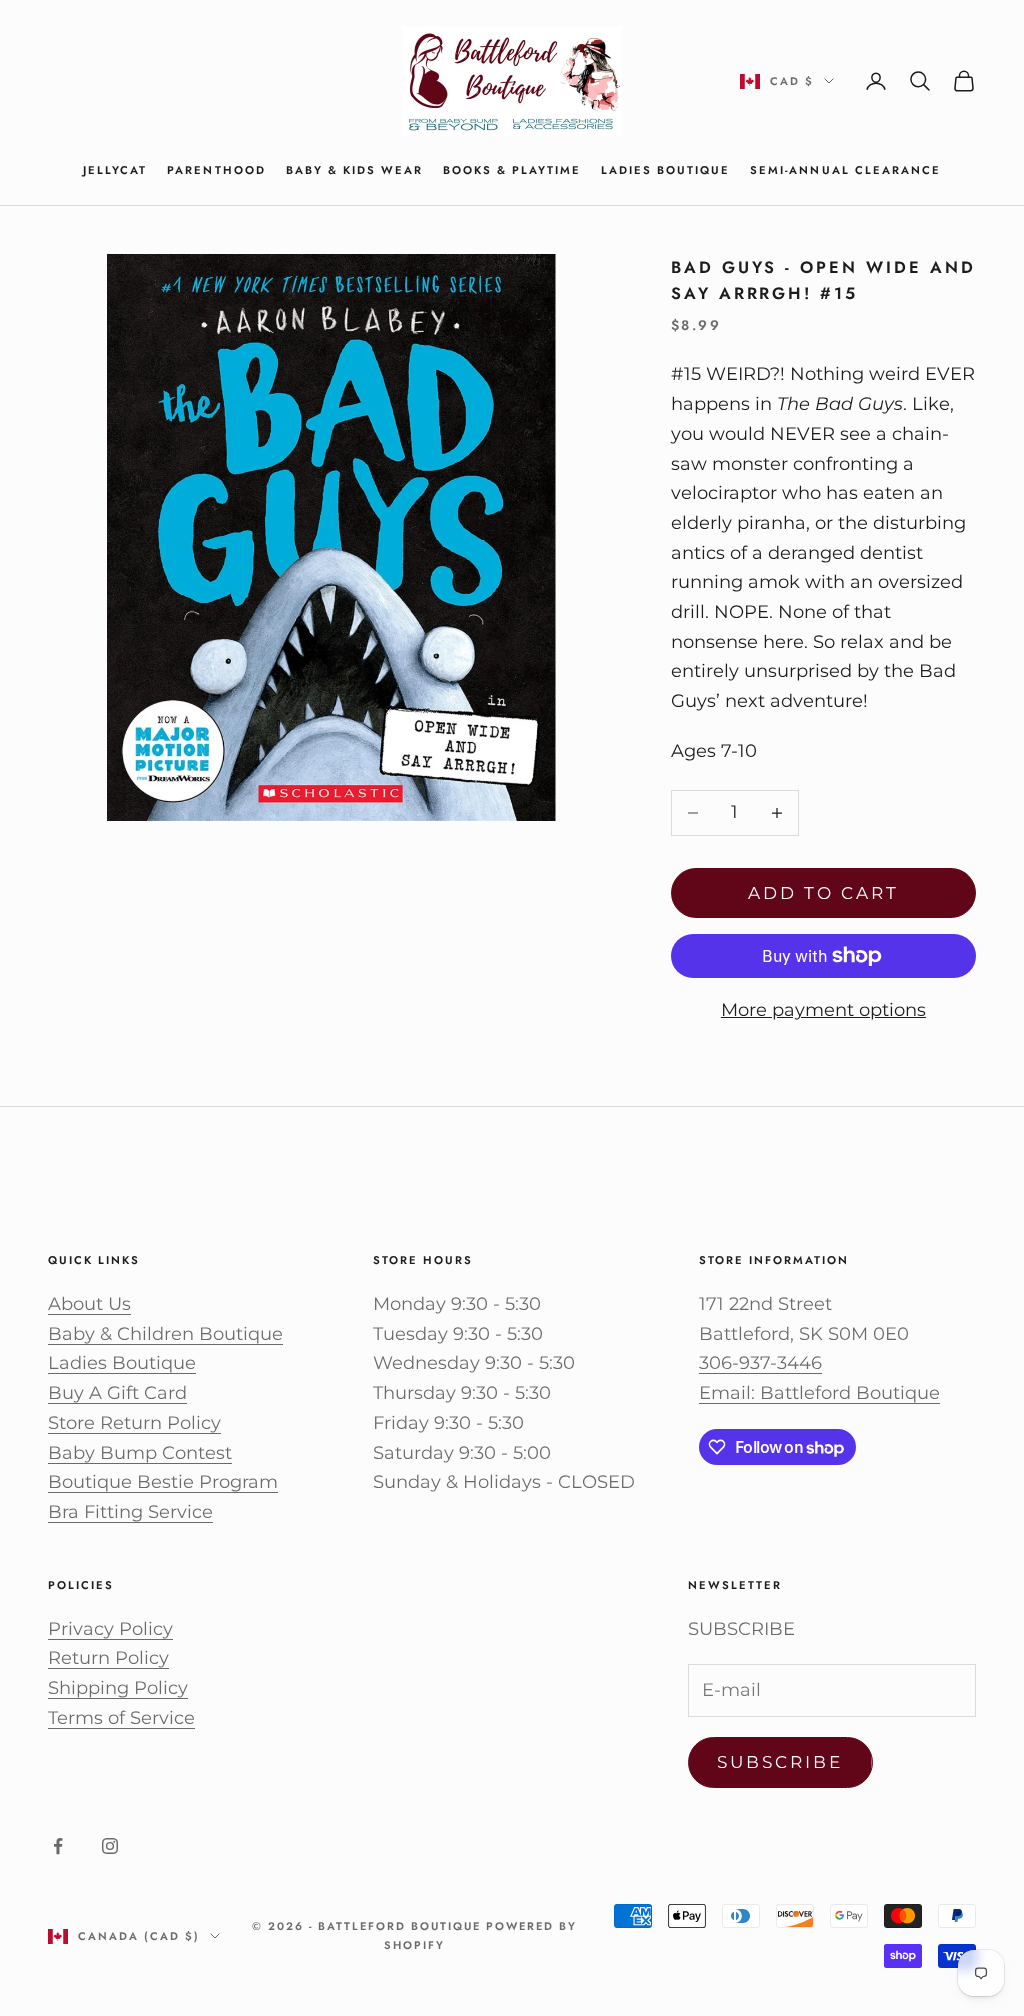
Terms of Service (121, 1718)
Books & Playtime (512, 170)
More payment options (823, 1010)
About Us (89, 1304)
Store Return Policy (134, 1423)
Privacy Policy (110, 1629)
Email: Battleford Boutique (819, 1393)
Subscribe (780, 1762)
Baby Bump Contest (140, 1453)
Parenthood (216, 170)
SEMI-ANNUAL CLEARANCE (845, 170)
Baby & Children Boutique (165, 1334)
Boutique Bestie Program (163, 1482)
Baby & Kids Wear (354, 170)
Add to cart (824, 893)
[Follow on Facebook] (58, 1846)
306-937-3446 (760, 1363)
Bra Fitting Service (130, 1512)
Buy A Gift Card (117, 1393)
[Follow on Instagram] (110, 1846)
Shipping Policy (118, 1688)
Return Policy (108, 1658)
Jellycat (115, 170)
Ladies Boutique (665, 170)
